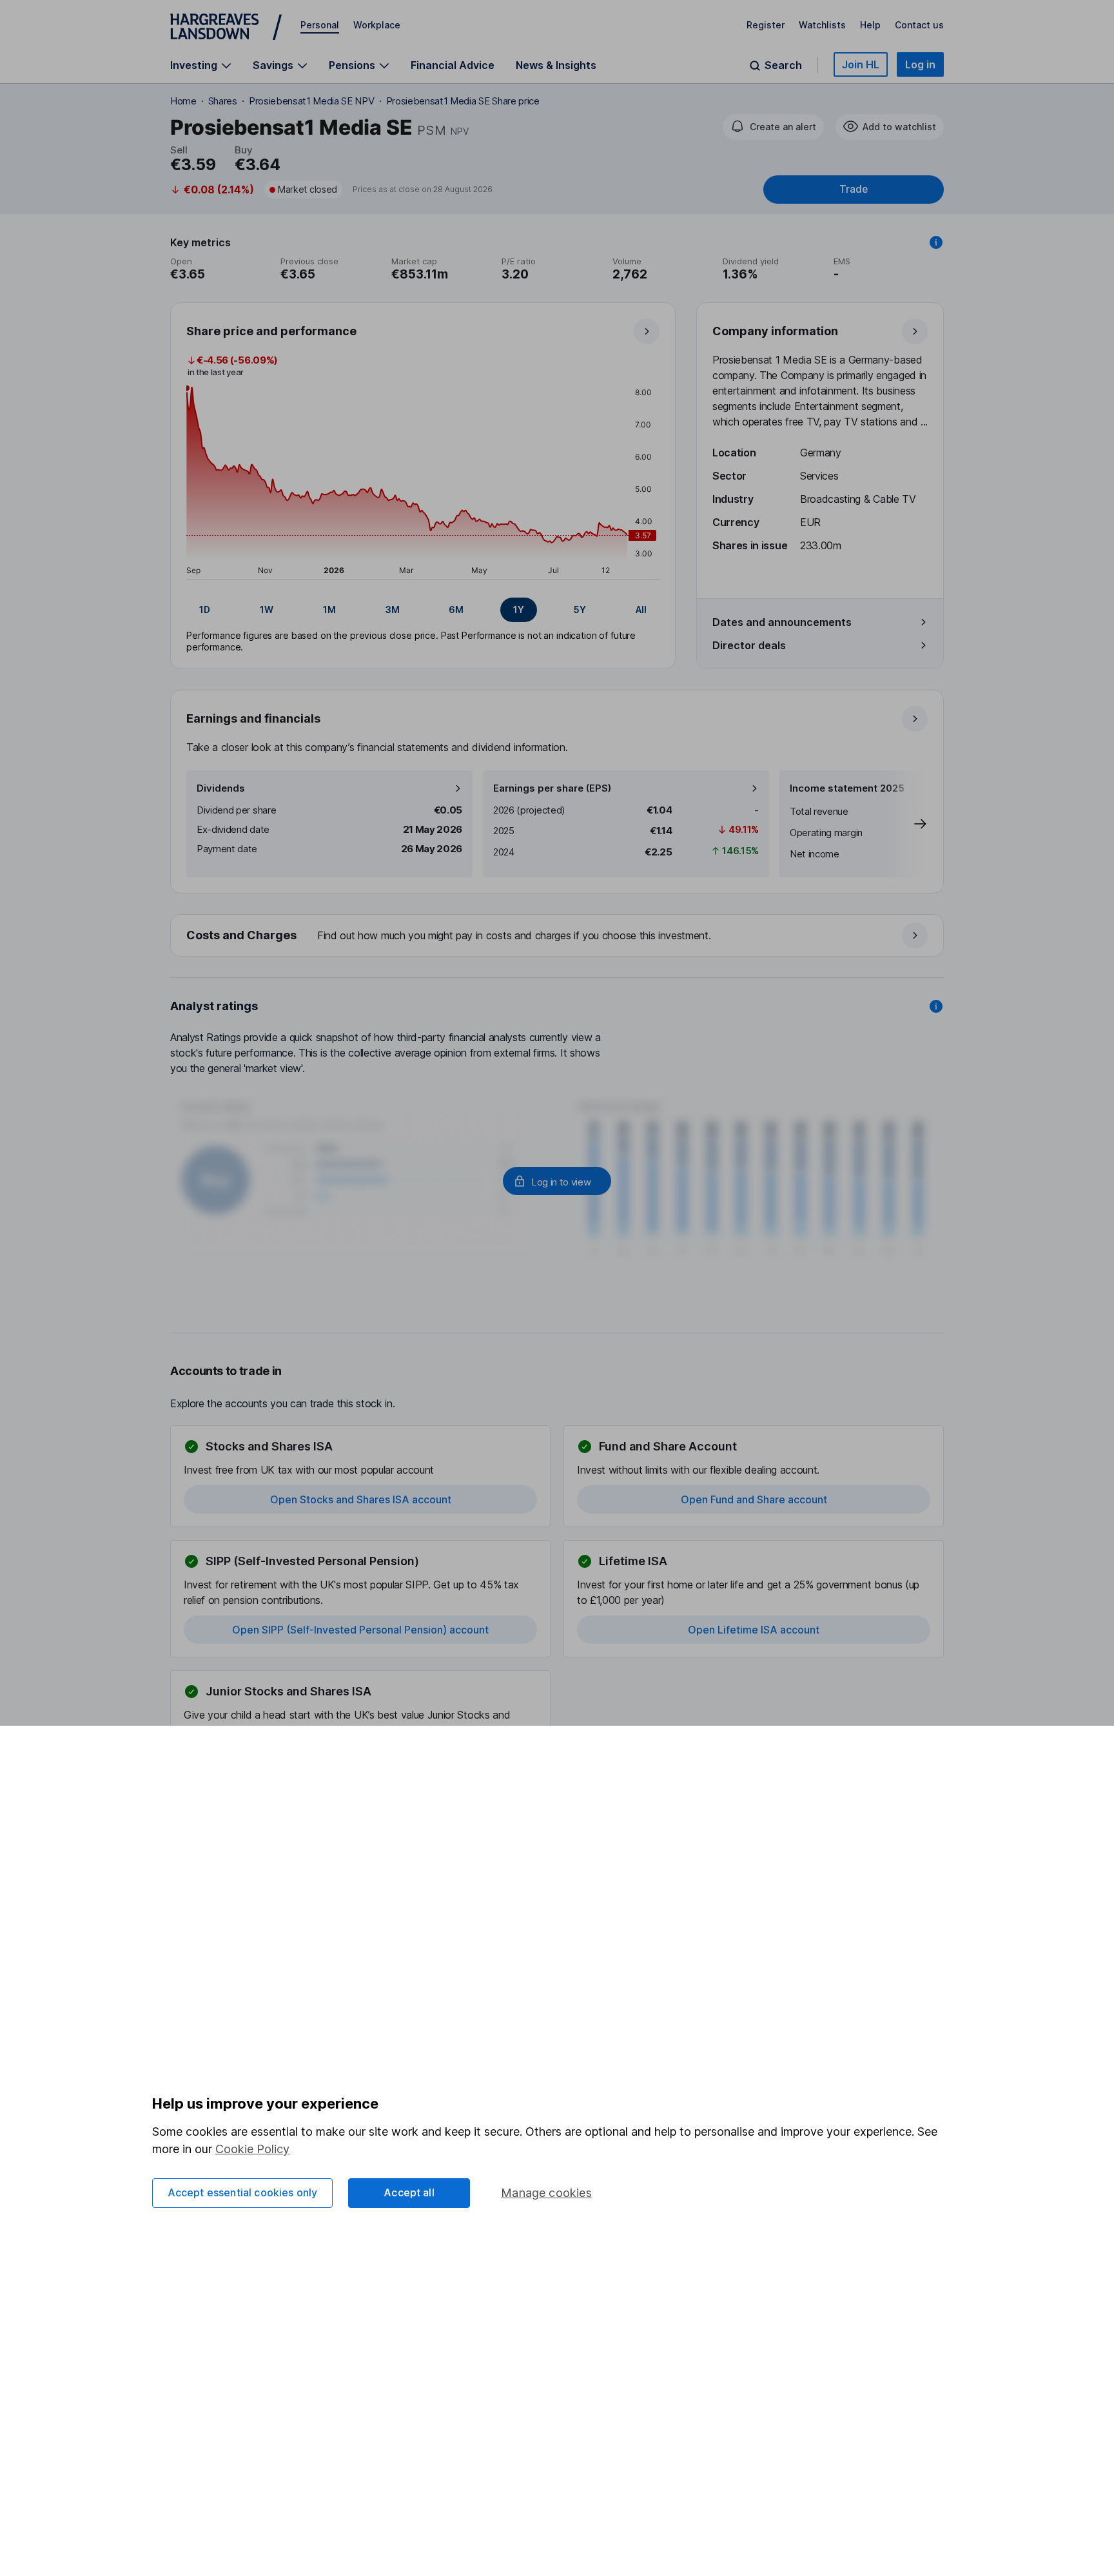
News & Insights (556, 65)
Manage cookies (546, 2193)
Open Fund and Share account (754, 1499)
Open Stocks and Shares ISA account (361, 1499)
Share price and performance (271, 331)
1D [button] (205, 610)
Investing (194, 65)
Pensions (352, 65)
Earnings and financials (253, 718)
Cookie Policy (252, 2149)
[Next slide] (907, 824)
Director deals (749, 645)
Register (766, 25)
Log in (920, 64)
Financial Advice (453, 65)
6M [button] (456, 610)
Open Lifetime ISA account (754, 1630)
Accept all (409, 2192)
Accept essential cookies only (243, 2192)
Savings (273, 65)
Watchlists (822, 25)
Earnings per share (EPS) (552, 788)
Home (183, 101)
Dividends (221, 788)
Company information (775, 331)
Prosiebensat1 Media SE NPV (312, 101)
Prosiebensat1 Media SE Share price (463, 101)
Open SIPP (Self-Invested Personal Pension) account (360, 1630)
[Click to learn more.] (936, 242)
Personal (320, 25)
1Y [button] (519, 610)
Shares (223, 101)
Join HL (861, 64)
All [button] (641, 610)
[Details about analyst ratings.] (936, 1006)
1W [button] (267, 610)
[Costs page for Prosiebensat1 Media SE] (558, 936)
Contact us (919, 25)
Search (783, 65)
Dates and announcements (782, 622)
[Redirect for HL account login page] (557, 1181)
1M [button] (329, 610)
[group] (423, 610)
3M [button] (393, 610)
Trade (854, 189)
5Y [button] (580, 610)
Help (870, 25)
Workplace (377, 25)
